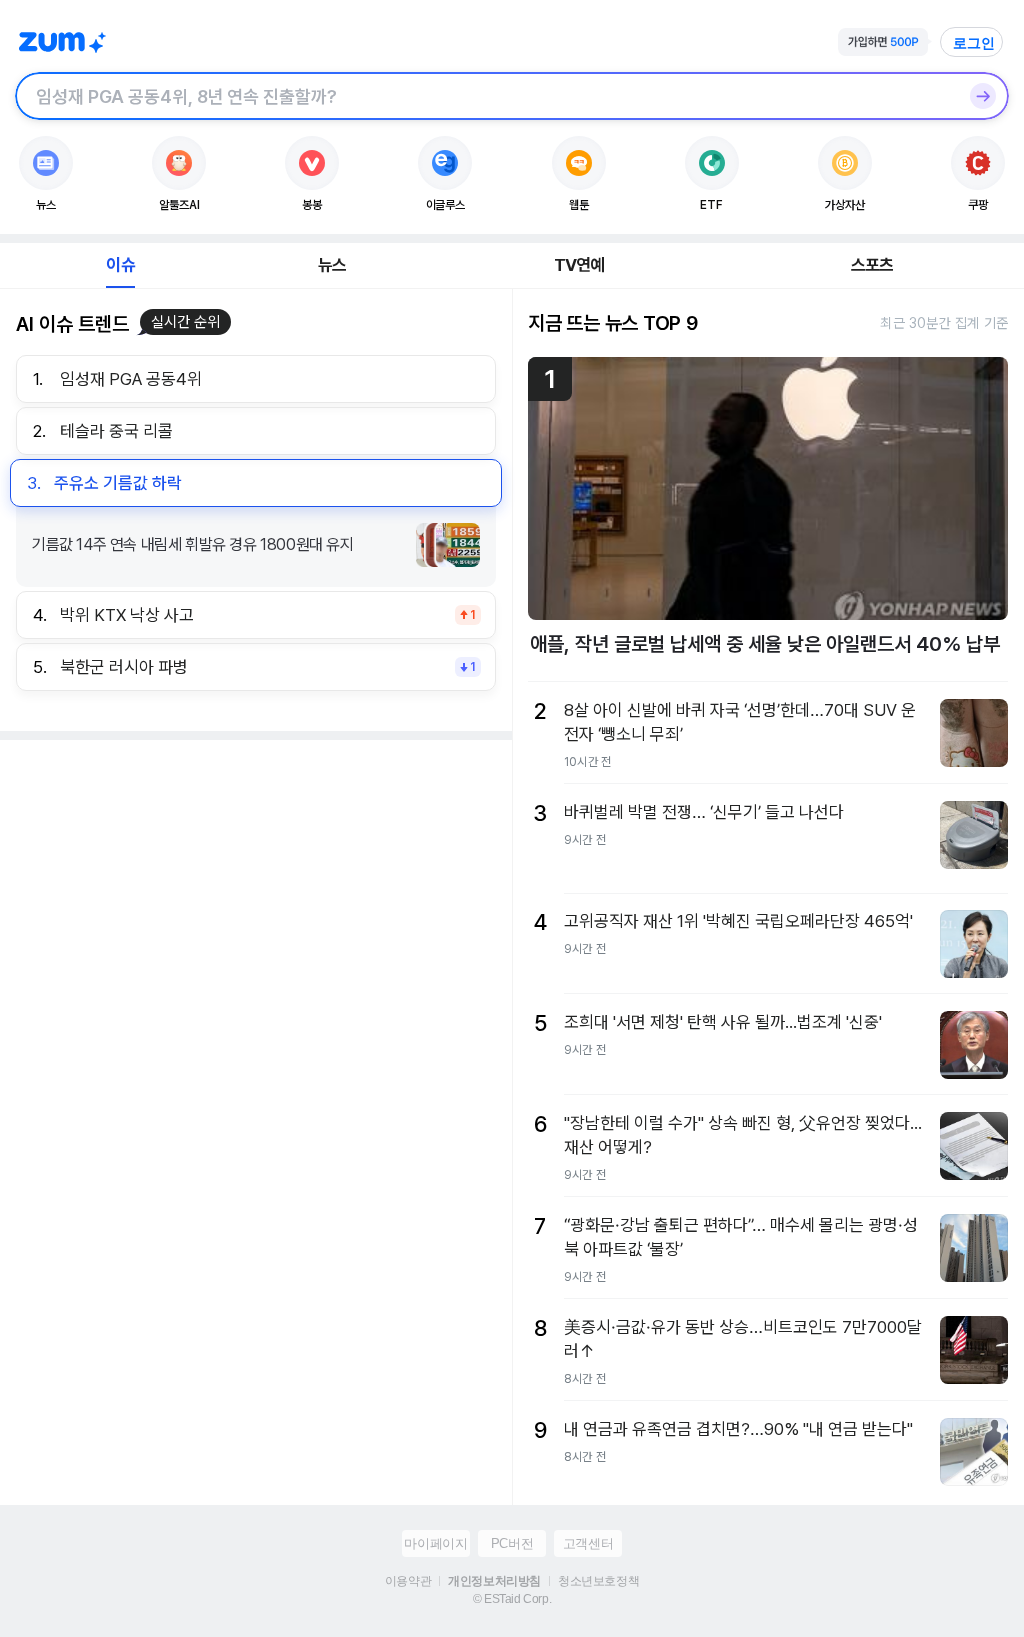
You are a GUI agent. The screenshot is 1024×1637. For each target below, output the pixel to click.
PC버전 (512, 1543)
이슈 (120, 265)
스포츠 (872, 265)
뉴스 (332, 265)
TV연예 (579, 265)
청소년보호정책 (598, 1581)
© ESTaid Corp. (512, 1599)
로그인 (974, 43)
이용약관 (408, 1581)
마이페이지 (435, 1543)
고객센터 (588, 1543)
